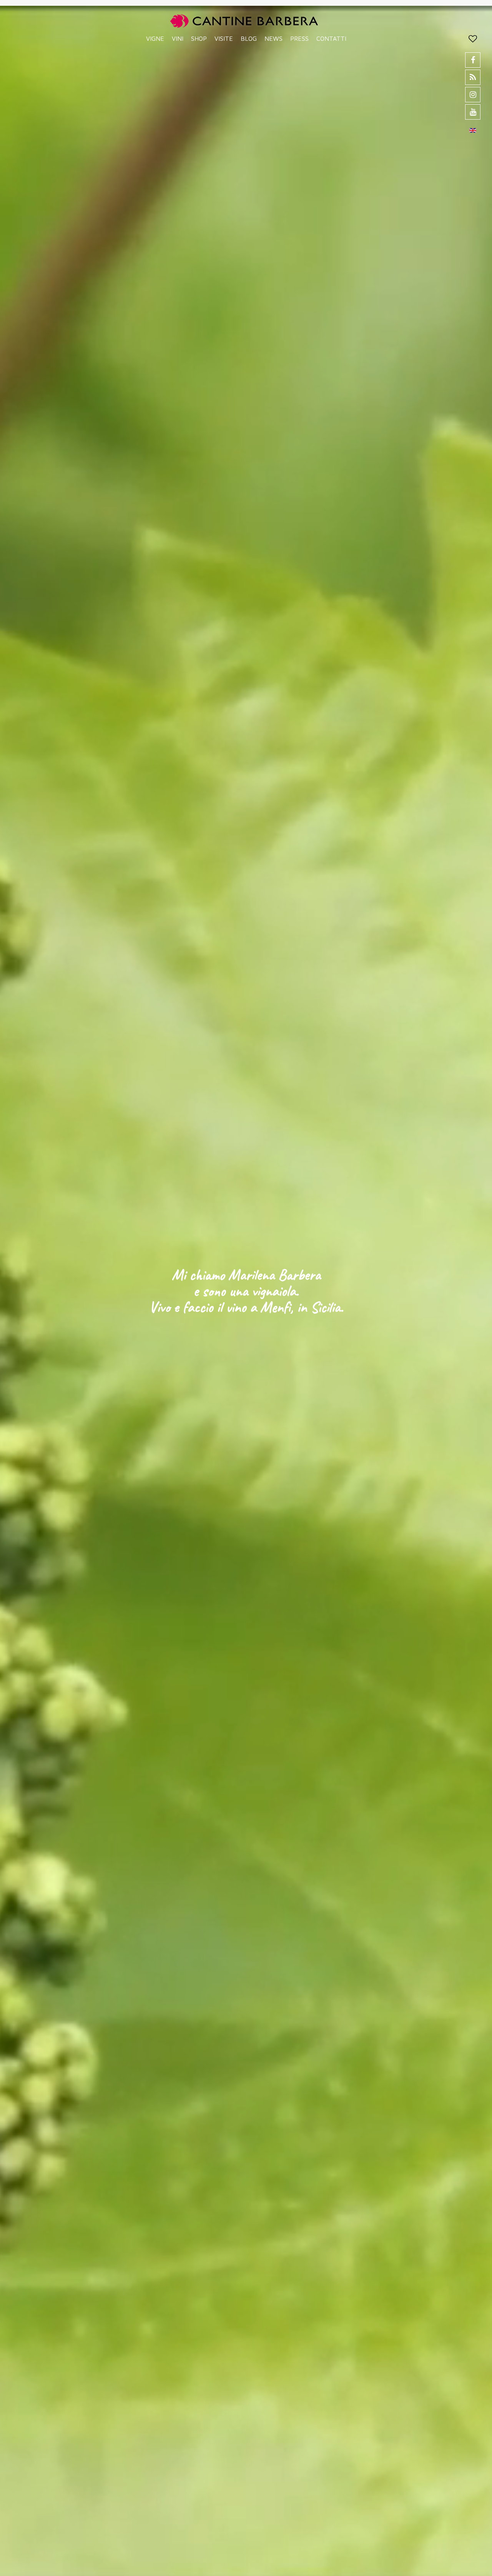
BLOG (249, 38)
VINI (178, 38)
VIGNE (155, 38)
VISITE (224, 38)
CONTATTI (331, 38)
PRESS (299, 38)
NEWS (273, 38)
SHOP (199, 38)
